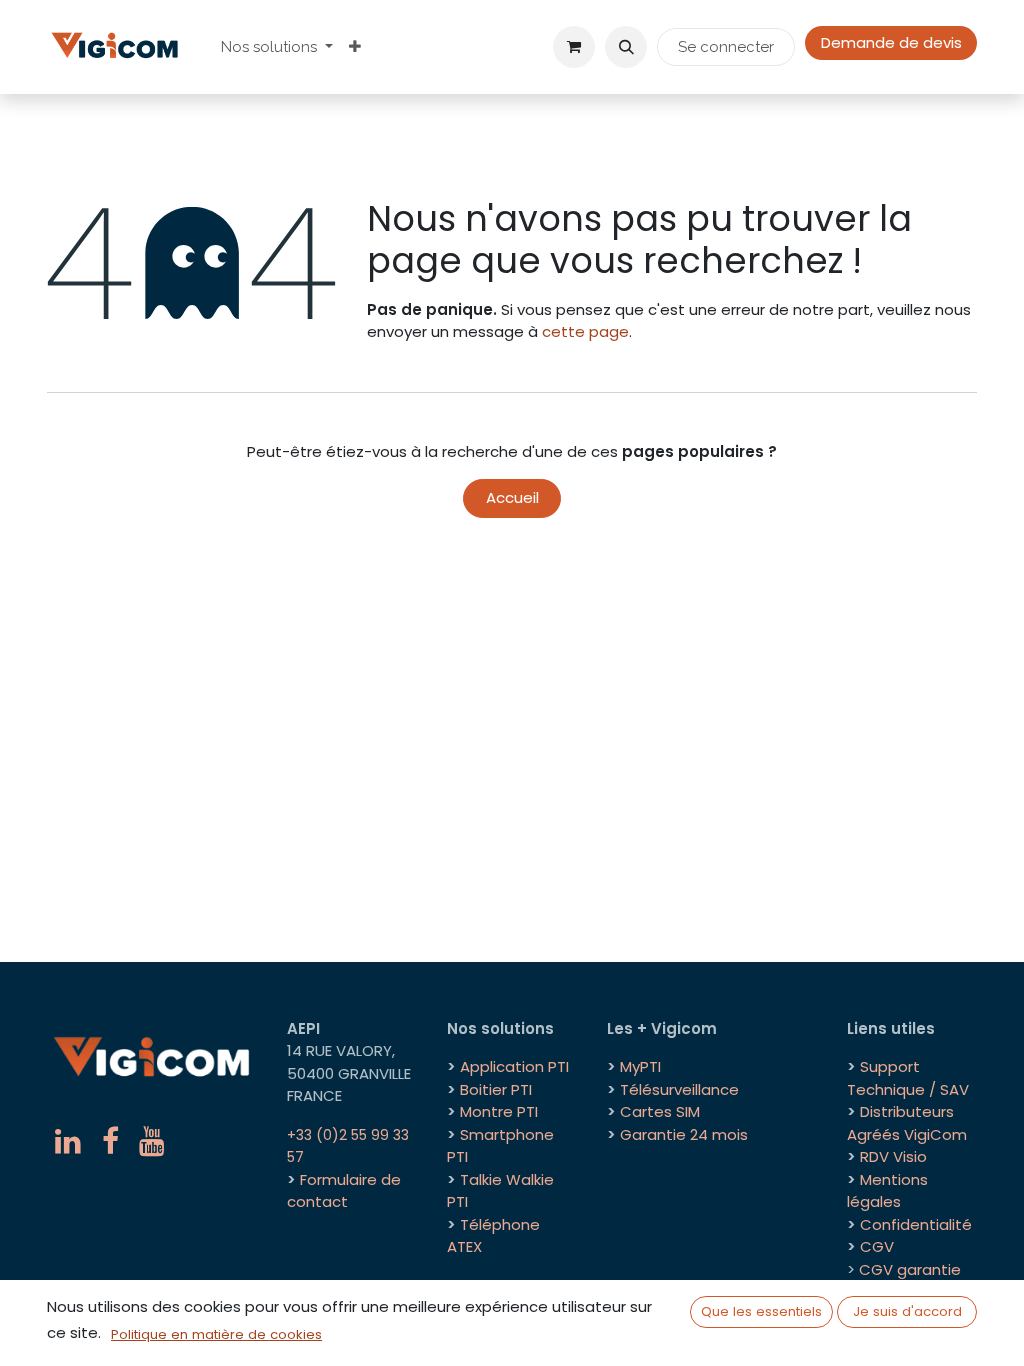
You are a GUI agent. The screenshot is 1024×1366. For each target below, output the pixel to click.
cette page (585, 331)
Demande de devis (891, 42)
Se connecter (726, 47)
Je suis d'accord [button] (907, 1311)
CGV (877, 1246)
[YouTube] (152, 1141)
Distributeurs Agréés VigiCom (907, 1123)
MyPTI (640, 1066)
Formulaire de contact (344, 1191)
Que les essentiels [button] (761, 1311)
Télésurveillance (679, 1089)
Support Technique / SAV (908, 1078)
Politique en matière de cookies (216, 1334)
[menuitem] (277, 47)
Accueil (512, 497)
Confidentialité (916, 1224)
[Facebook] (110, 1141)
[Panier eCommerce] (574, 47)
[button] (626, 47)
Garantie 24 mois (684, 1134)
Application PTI (514, 1066)
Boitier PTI (496, 1089)
